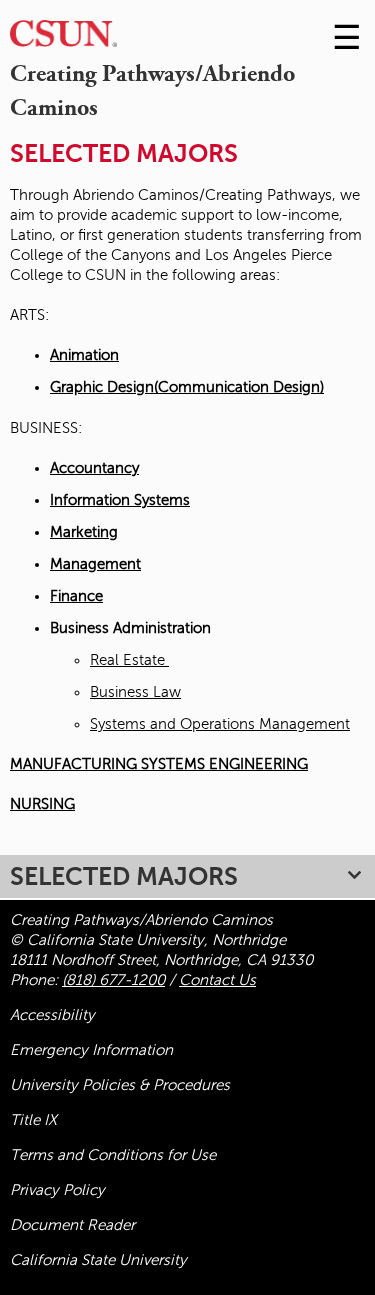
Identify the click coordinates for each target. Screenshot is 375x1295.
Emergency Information (91, 1050)
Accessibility (52, 1015)
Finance (76, 596)
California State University (98, 1260)
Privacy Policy (57, 1190)
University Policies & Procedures (120, 1085)
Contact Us (217, 980)
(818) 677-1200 (113, 980)
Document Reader (72, 1225)
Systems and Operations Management (220, 724)
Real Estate (129, 660)
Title (33, 1120)
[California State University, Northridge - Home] (63, 38)
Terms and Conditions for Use (113, 1155)
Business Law (135, 692)
